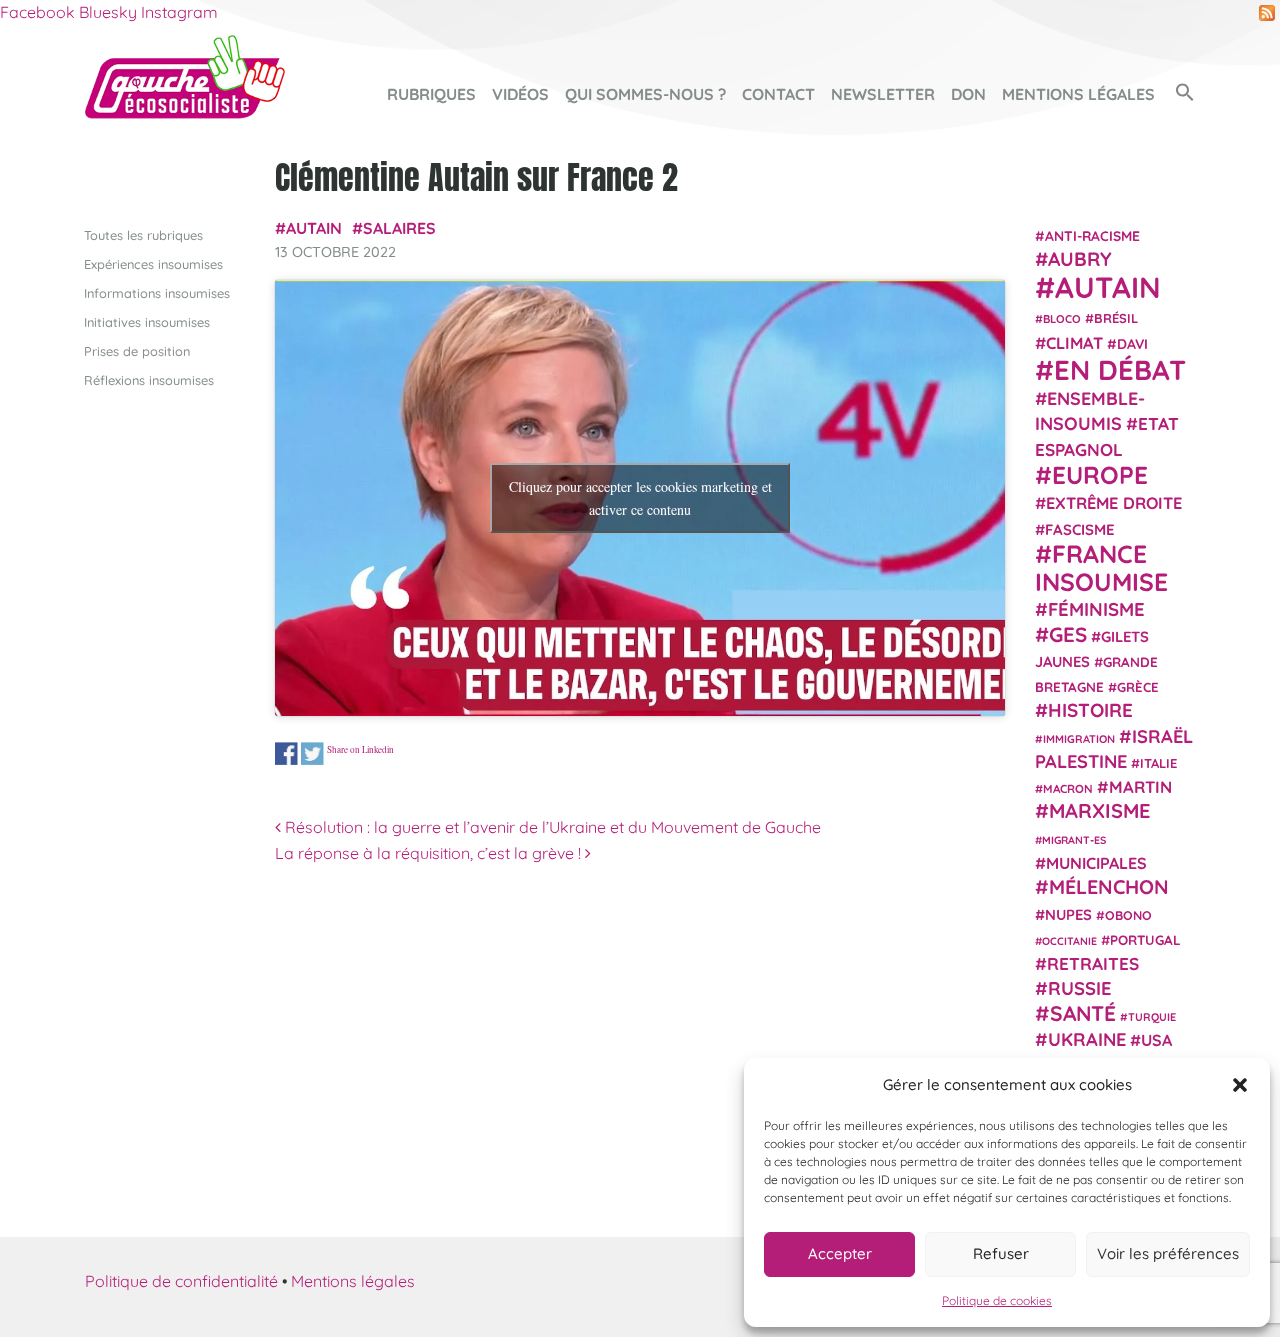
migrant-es (1074, 840)
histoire (1090, 710)
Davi (1132, 343)
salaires (399, 228)
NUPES (1068, 914)
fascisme (1080, 529)
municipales (1096, 863)
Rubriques (431, 94)
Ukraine (1087, 1039)
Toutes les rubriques (143, 235)
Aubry (1080, 259)
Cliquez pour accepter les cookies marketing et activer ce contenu (640, 498)
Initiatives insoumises (147, 322)
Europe (1100, 474)
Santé (1083, 1013)
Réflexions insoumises (149, 380)
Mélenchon (1109, 886)
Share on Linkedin (360, 749)
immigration (1079, 739)
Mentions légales (1078, 94)
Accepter (840, 1253)
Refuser (1001, 1253)
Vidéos (520, 94)
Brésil (1116, 318)
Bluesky (108, 12)
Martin (1140, 786)
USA (1156, 1040)
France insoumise (1101, 567)
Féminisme (1096, 609)
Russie (1080, 988)
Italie (1158, 763)
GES (1068, 634)
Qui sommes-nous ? (645, 94)
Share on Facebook (286, 753)
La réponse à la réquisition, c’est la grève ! (430, 853)
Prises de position (137, 351)
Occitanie (1069, 941)
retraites (1093, 963)
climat (1074, 343)
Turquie (1152, 1017)
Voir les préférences (1168, 1253)
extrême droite (1114, 503)
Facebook (37, 12)
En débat (1120, 369)
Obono (1128, 915)
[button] (1240, 1085)
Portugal (1145, 940)
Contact (778, 94)
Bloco (1062, 319)
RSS (1267, 13)
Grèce (1138, 687)
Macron (1068, 788)
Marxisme (1099, 810)
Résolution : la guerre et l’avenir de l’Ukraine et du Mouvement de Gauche (551, 827)
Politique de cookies (997, 1300)
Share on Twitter (312, 753)
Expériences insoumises (153, 264)
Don (968, 94)
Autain (314, 228)
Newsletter (883, 94)
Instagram (179, 12)
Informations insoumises (157, 293)
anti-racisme (1092, 235)
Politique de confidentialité (181, 1281)
